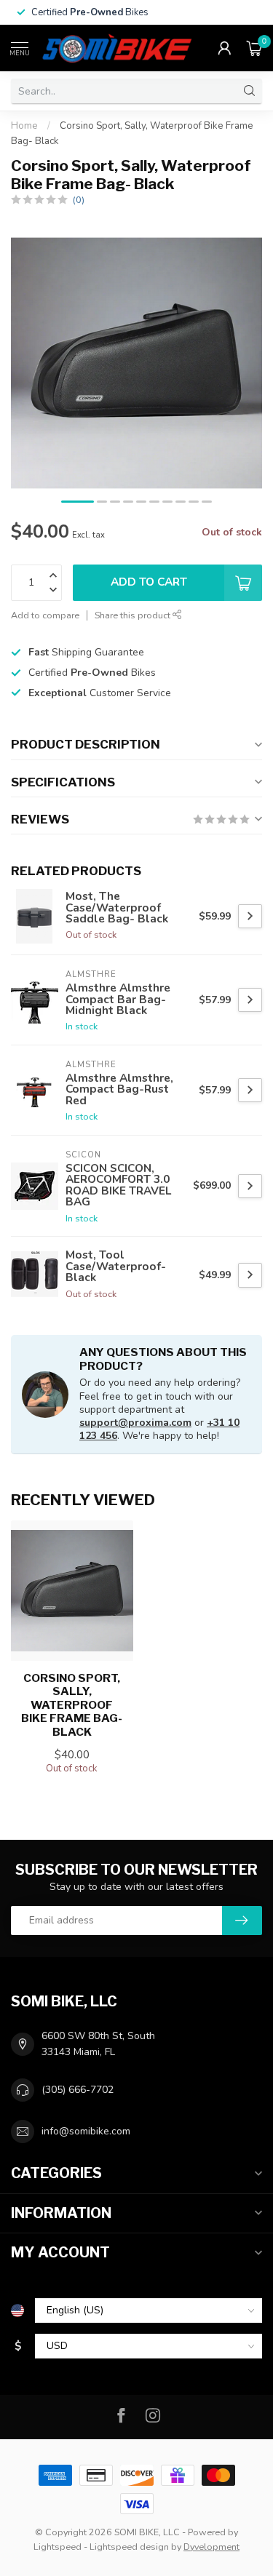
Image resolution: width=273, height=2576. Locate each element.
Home (24, 126)
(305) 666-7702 (78, 2090)
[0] (254, 48)
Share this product (134, 615)
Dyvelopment (211, 2547)
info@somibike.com (86, 2131)
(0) (79, 200)
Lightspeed (58, 2547)
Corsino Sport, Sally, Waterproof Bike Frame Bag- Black (72, 1705)
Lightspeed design (129, 2547)
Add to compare (45, 615)
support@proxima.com (135, 1423)
